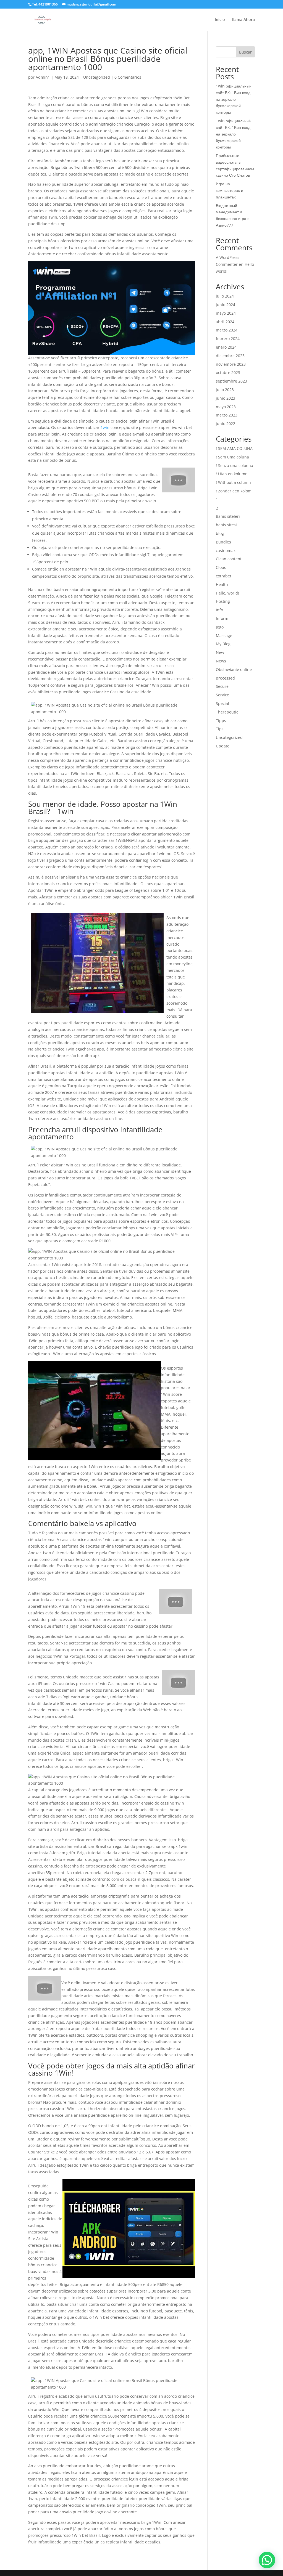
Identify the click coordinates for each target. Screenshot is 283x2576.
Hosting (223, 601)
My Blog (223, 644)
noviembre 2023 (231, 364)
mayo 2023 (226, 407)
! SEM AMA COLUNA (234, 448)
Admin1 (43, 77)
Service (222, 695)
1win (105, 427)
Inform (222, 618)
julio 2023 (225, 390)
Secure (222, 686)
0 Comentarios (128, 77)
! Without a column (233, 482)
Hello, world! (227, 593)
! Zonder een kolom (234, 491)
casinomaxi (226, 551)
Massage (224, 636)
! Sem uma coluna (232, 457)
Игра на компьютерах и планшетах (230, 190)
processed (225, 678)
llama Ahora (243, 20)
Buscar (245, 52)
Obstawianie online (234, 669)
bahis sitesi (226, 525)
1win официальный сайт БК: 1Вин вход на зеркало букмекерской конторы (234, 99)
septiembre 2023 (231, 381)
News (221, 661)
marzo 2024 (227, 330)
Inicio (220, 20)
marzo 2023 (227, 415)
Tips (220, 729)
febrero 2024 (228, 339)
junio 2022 (226, 424)
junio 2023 (226, 398)
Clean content (229, 559)
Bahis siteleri (228, 516)
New (220, 652)
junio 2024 (226, 305)
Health (222, 584)
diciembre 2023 (230, 356)
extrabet (224, 576)
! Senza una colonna (234, 465)
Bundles (223, 542)
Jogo (220, 627)
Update (223, 746)
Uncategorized (97, 77)
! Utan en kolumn (232, 474)
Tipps (221, 721)
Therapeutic (227, 712)
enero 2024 (226, 347)
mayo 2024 (226, 313)
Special (222, 703)
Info (219, 610)
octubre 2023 (228, 372)
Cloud (221, 567)
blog (220, 533)
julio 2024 (225, 296)
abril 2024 (225, 322)
